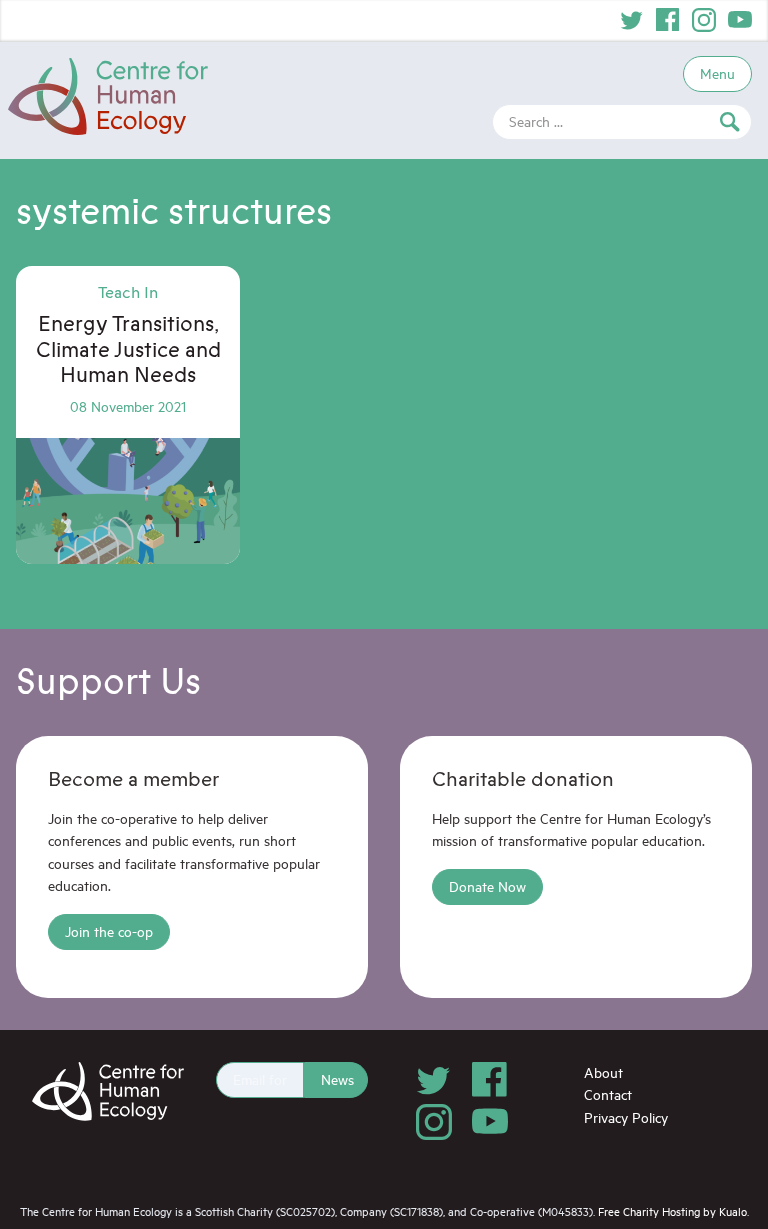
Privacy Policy (626, 1117)
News (337, 1079)
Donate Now (487, 886)
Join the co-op (109, 931)
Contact (608, 1094)
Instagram (704, 20)
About (603, 1072)
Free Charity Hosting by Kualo (672, 1211)
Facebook (668, 20)
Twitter (632, 20)
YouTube (740, 20)
